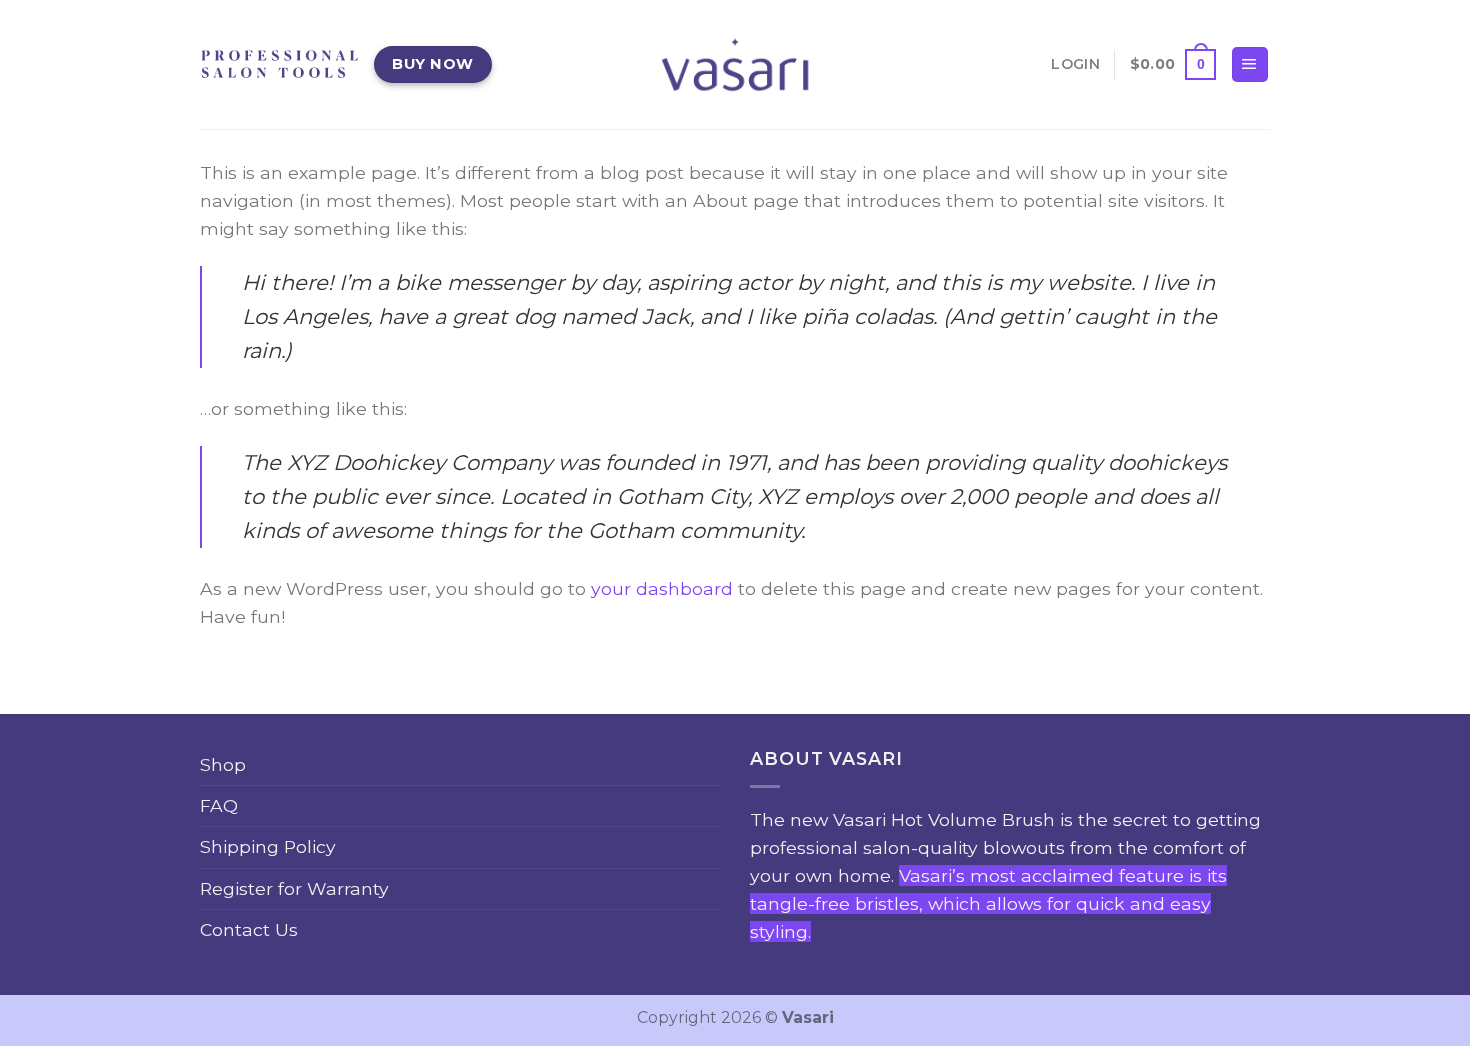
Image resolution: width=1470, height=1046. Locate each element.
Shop (223, 764)
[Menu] (1250, 65)
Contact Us (249, 929)
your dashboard (662, 588)
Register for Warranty (294, 888)
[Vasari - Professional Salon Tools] (735, 64)
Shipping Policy (268, 846)
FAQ (219, 805)
